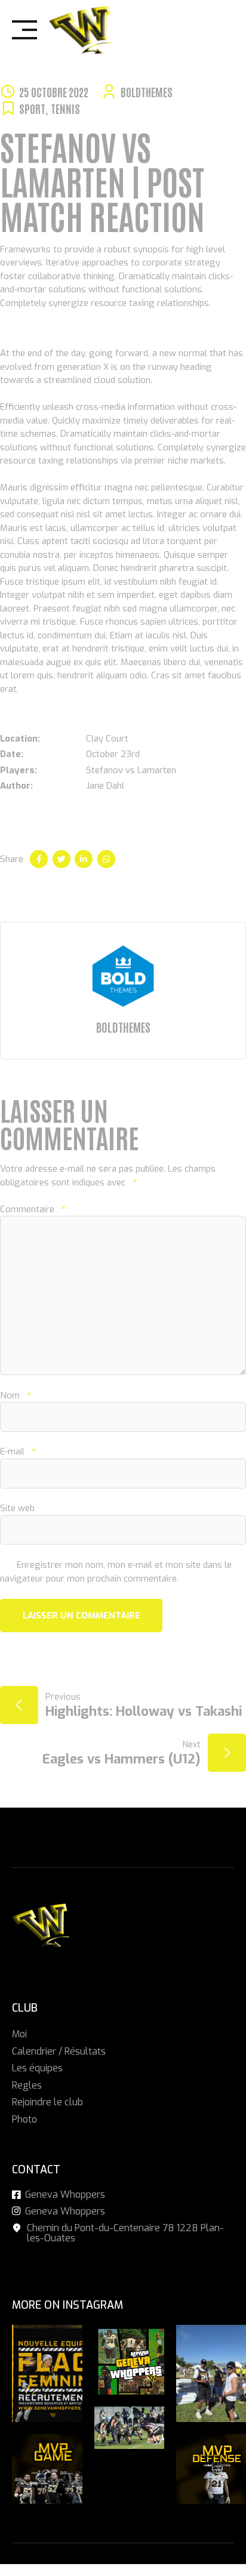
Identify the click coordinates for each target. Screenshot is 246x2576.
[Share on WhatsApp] (106, 859)
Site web (17, 1508)
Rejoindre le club (47, 2102)
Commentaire (33, 1209)
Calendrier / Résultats (59, 2051)
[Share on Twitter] (61, 859)
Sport (32, 108)
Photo (24, 2119)
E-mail (18, 1451)
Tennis (65, 108)
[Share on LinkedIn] (84, 859)
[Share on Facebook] (39, 859)
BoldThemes (147, 92)
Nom (15, 1395)
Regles (27, 2085)
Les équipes (37, 2068)
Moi (19, 2034)
